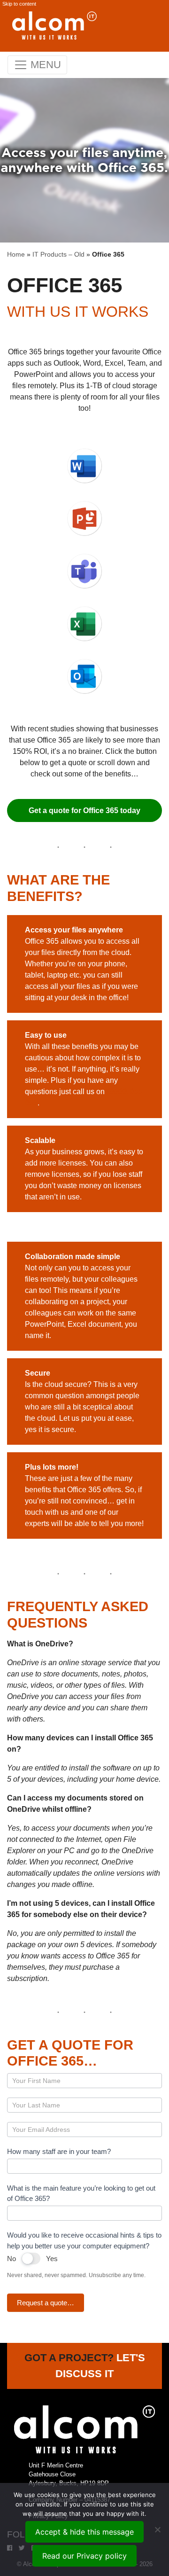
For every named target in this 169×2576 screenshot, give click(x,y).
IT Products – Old (58, 254)
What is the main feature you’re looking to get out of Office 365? (81, 2193)
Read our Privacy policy (84, 2556)
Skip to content (19, 4)
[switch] (31, 2259)
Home (16, 254)
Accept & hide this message (84, 2532)
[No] (157, 2529)
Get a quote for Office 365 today (84, 810)
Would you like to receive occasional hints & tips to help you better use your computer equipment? (84, 2240)
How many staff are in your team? (59, 2151)
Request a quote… (46, 2303)
